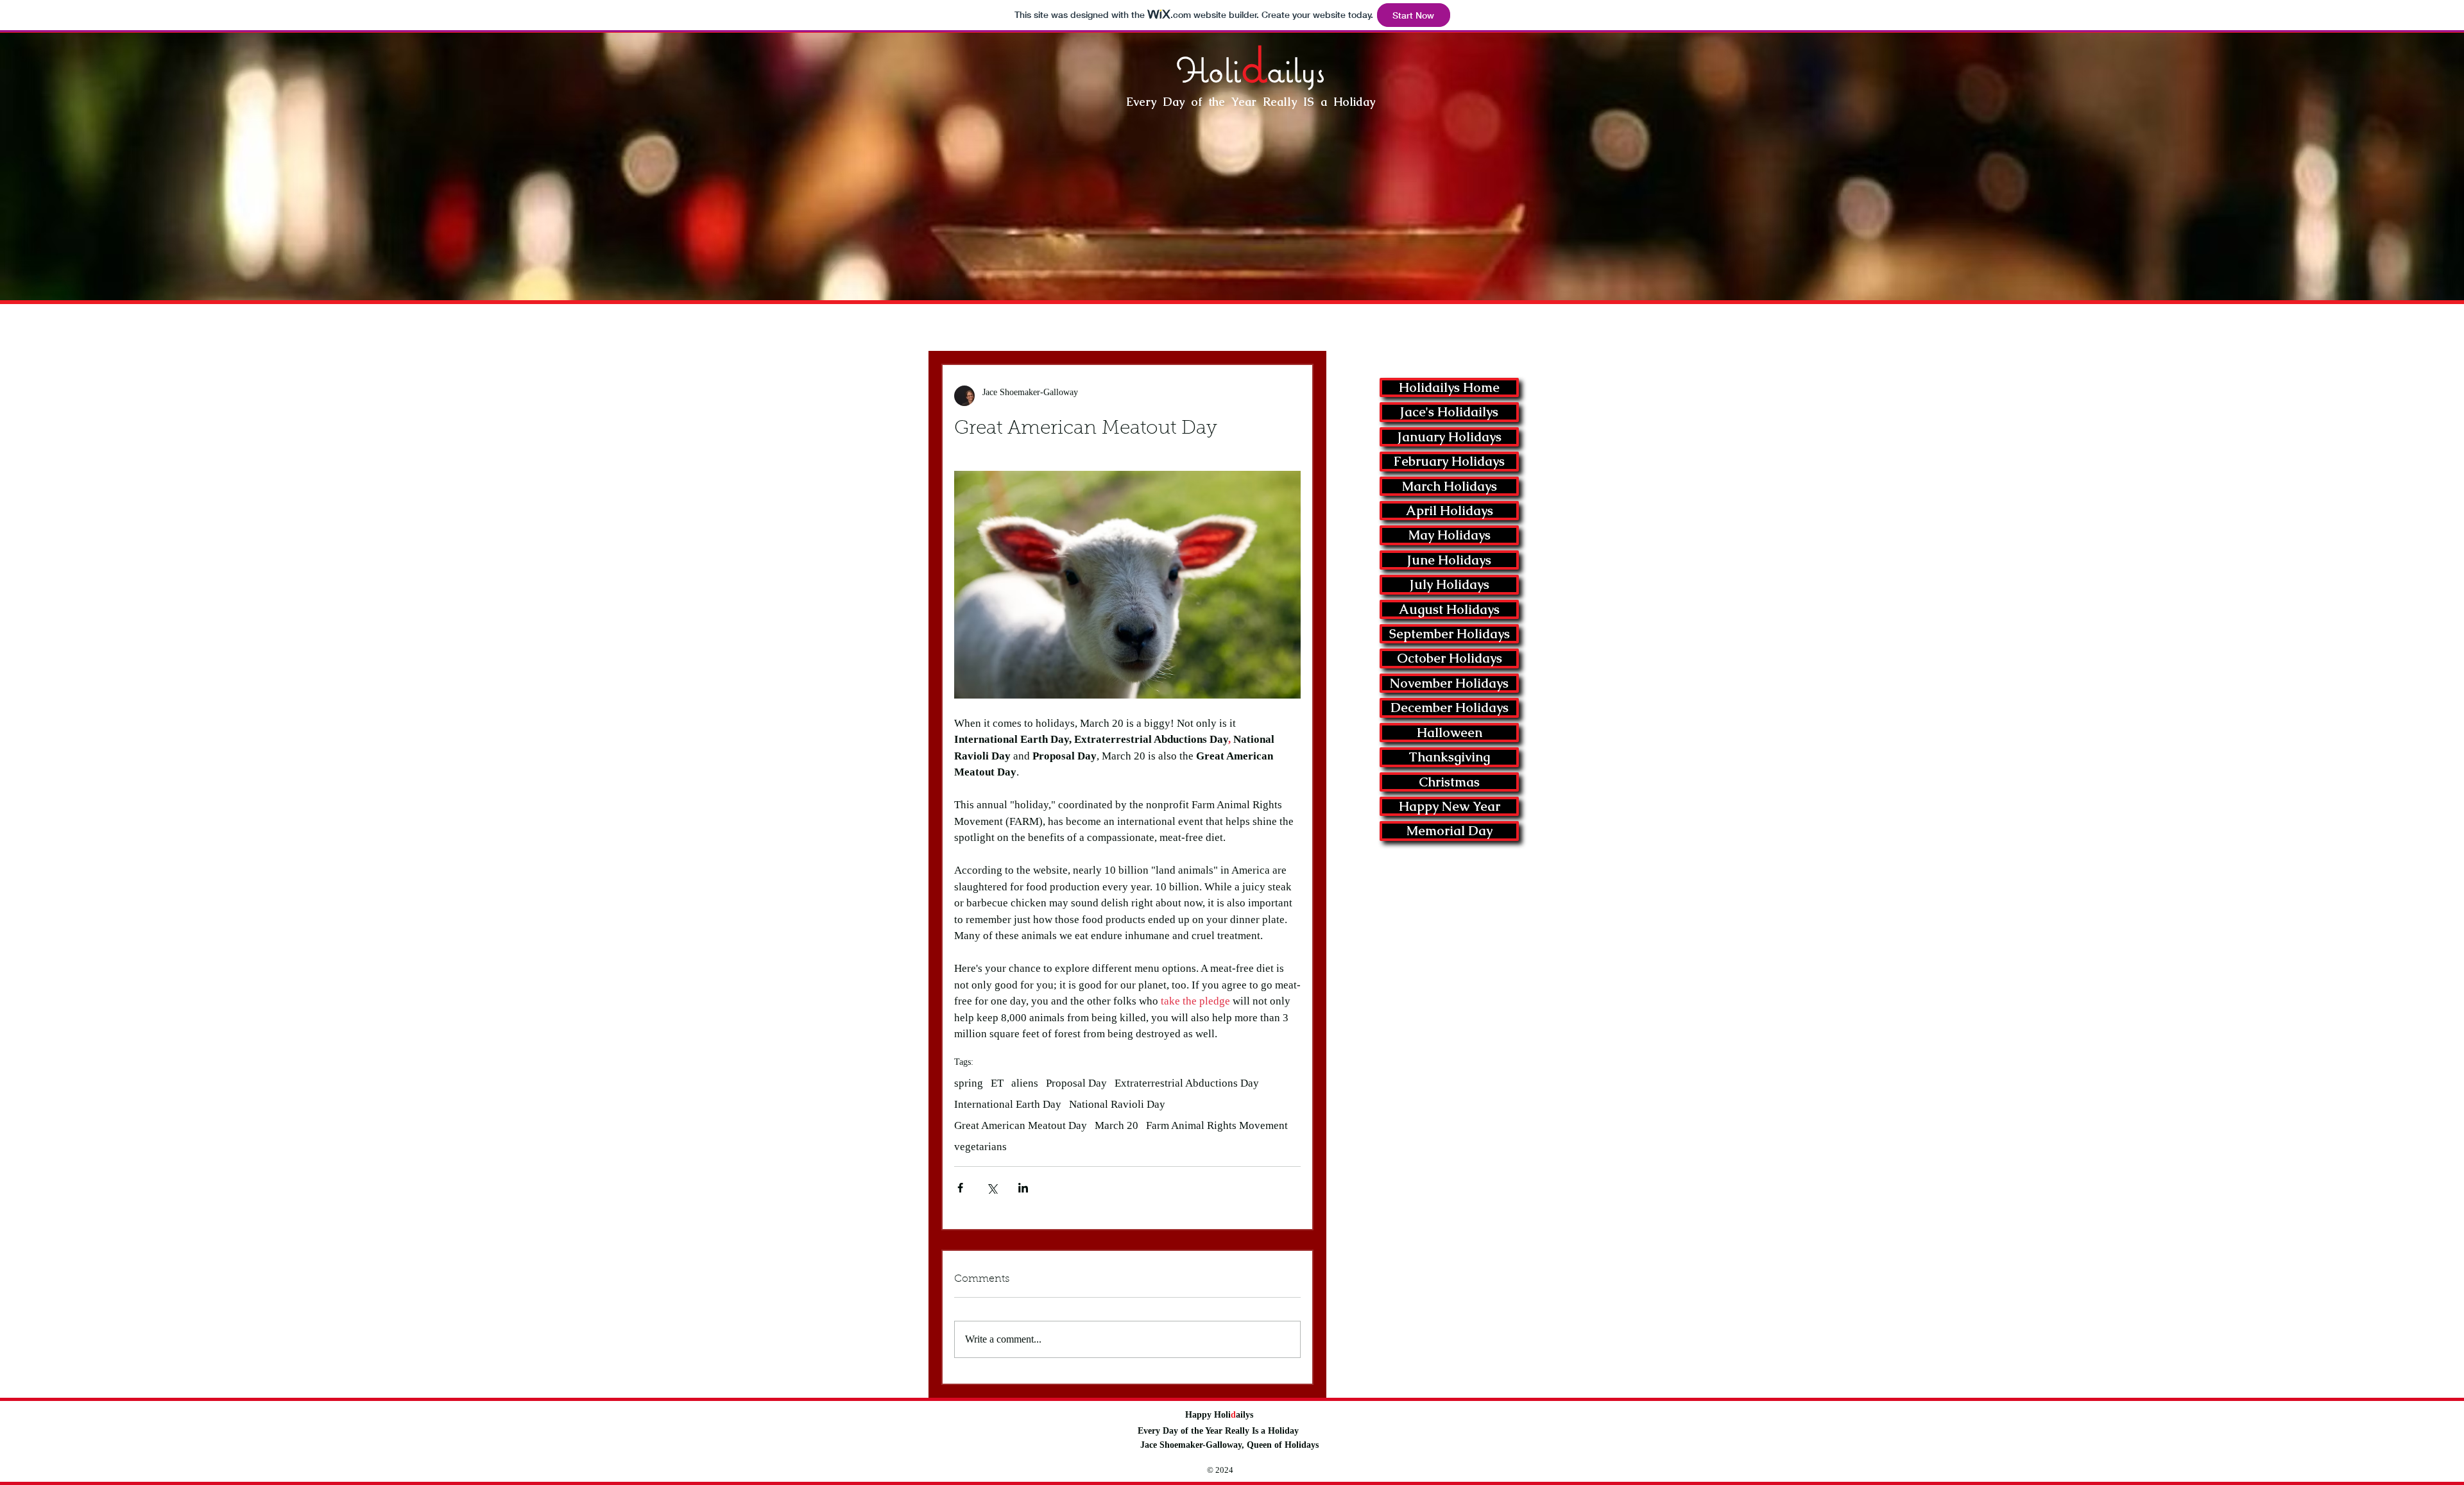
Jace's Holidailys (1449, 412)
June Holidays (1449, 560)
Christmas (1449, 782)
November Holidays (1449, 683)
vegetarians (980, 1147)
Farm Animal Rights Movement (1217, 1125)
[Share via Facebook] (960, 1188)
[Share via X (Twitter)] (992, 1188)
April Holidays (1450, 511)
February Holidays (1449, 461)
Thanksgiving (1449, 757)
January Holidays (1450, 437)
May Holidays (1450, 535)
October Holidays (1450, 658)
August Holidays (1449, 609)
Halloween (1450, 733)
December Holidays (1450, 708)
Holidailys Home (1449, 387)
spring (969, 1083)
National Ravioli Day (1117, 1104)
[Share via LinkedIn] (1023, 1188)
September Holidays (1450, 634)
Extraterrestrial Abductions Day (1187, 1083)
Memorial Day (1450, 831)
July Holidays (1450, 584)
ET (997, 1083)
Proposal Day (1076, 1083)
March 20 (1116, 1125)
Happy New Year (1450, 806)
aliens (1025, 1083)
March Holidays (1450, 486)
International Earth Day (1008, 1104)
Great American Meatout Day (1021, 1125)
